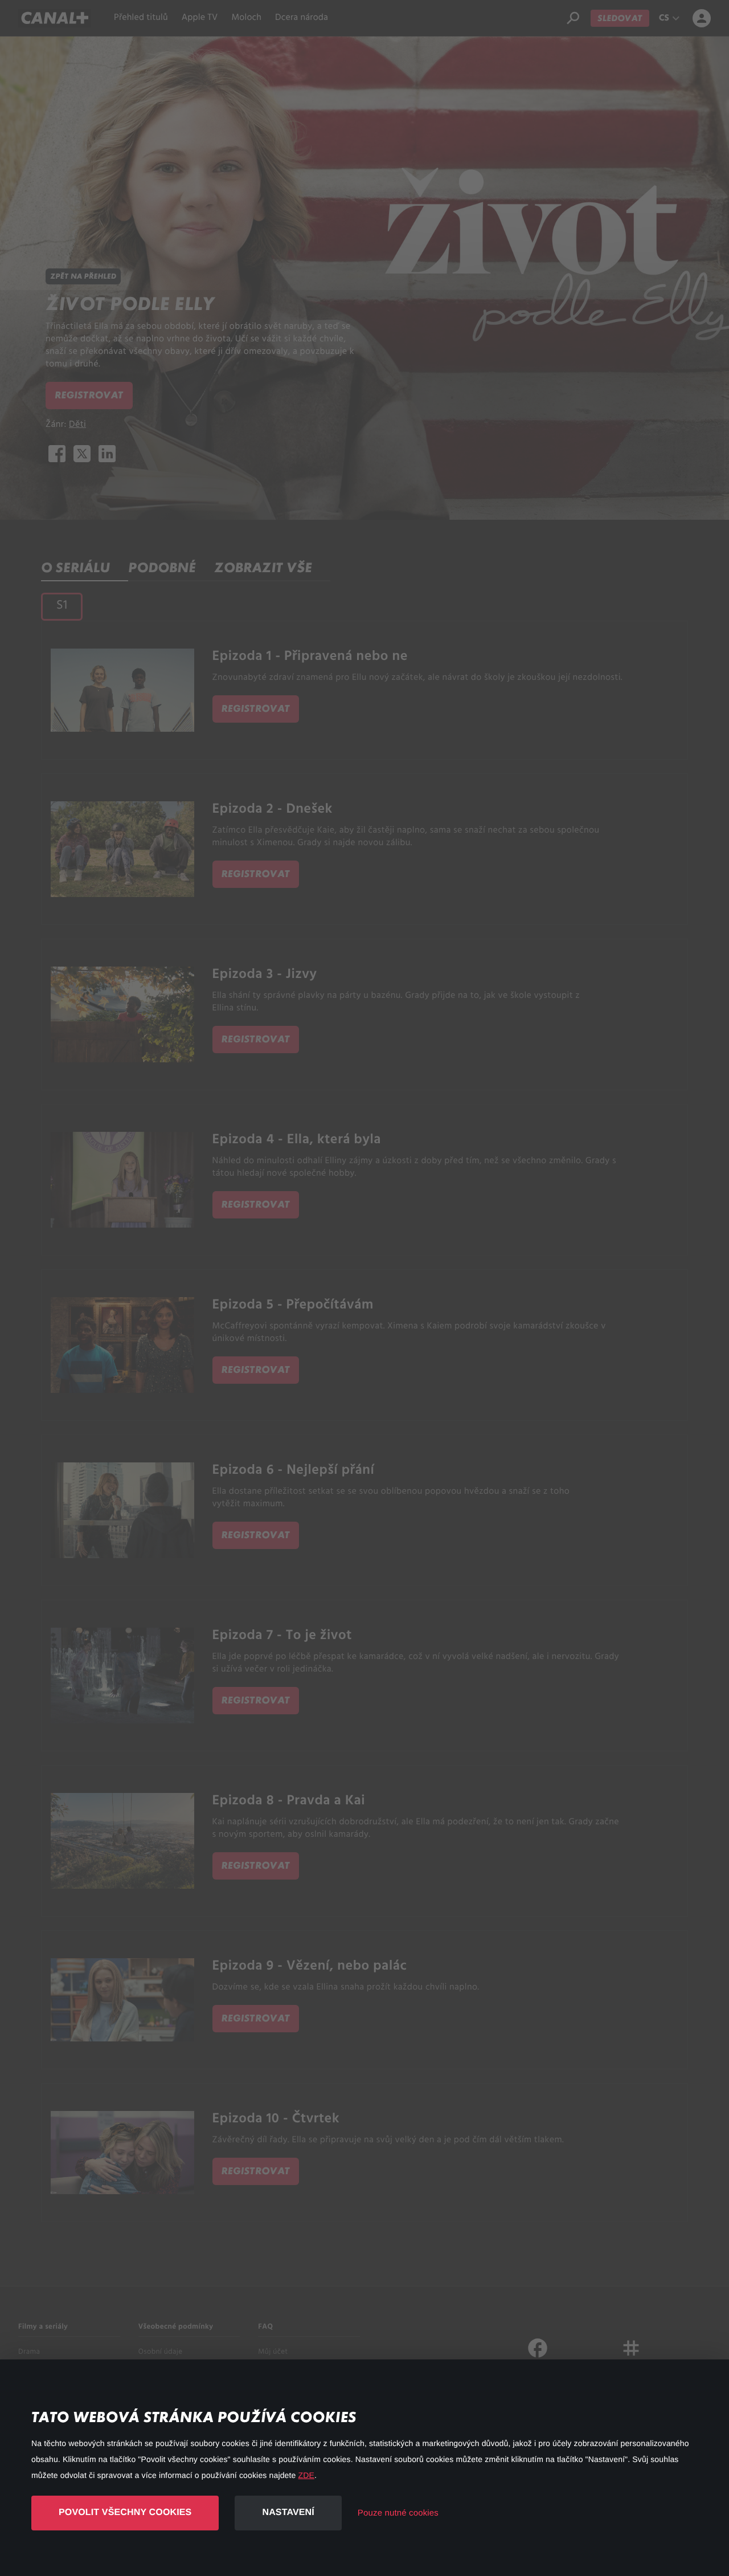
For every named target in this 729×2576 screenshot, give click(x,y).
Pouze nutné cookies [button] (398, 2513)
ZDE (306, 2475)
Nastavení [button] (288, 2512)
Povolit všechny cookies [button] (125, 2512)
